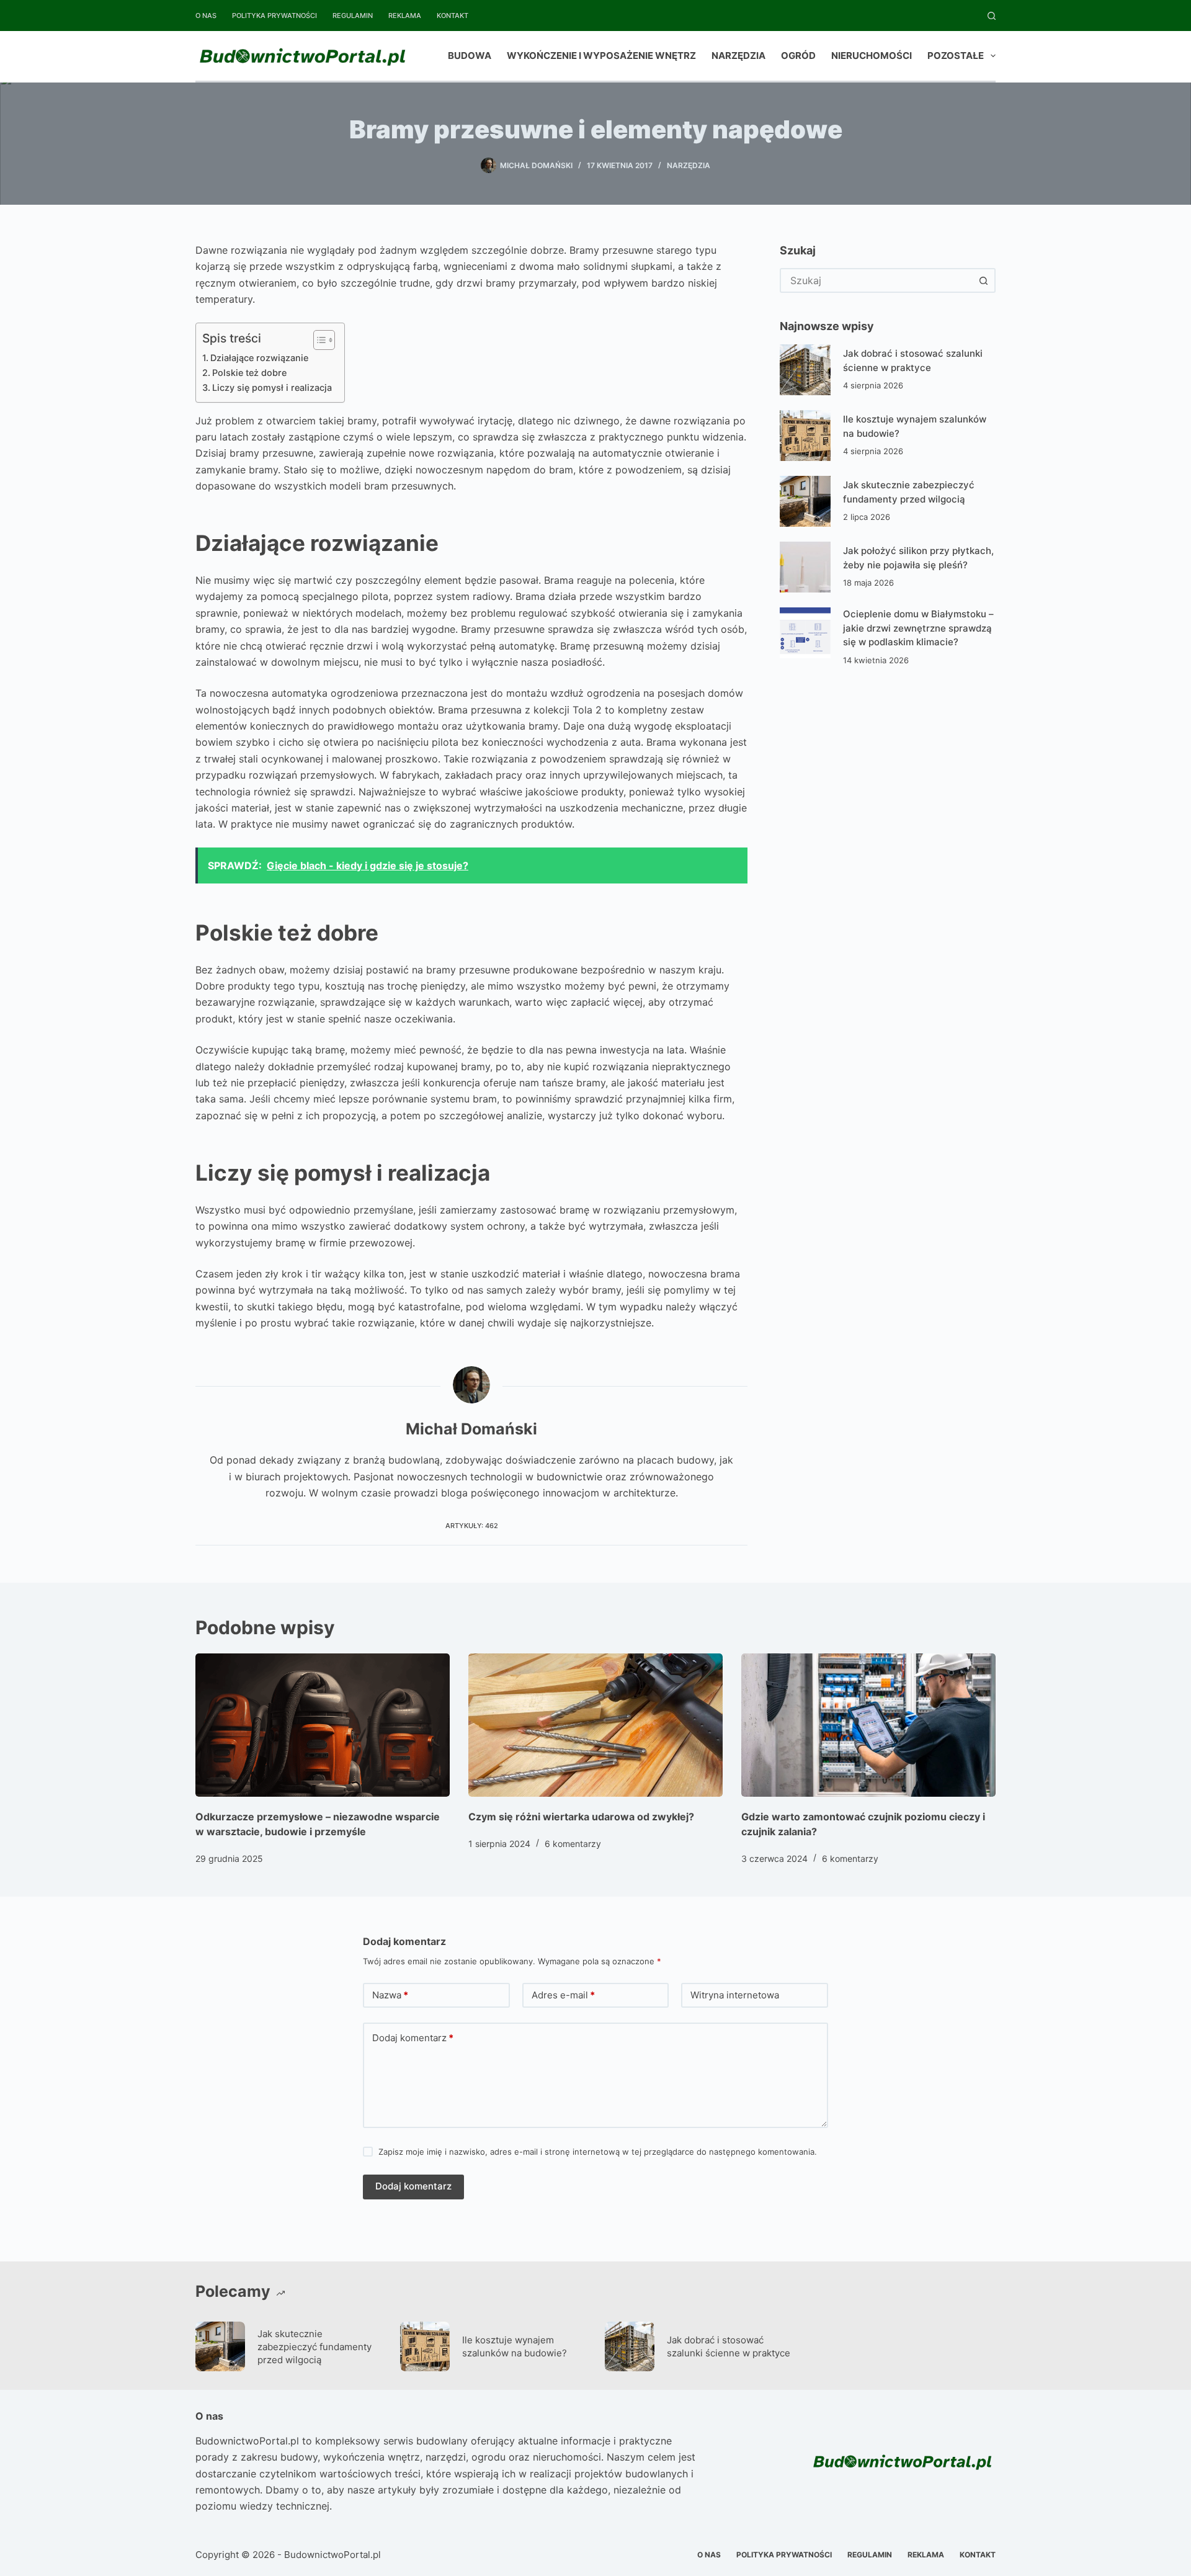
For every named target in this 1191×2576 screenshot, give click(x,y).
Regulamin (353, 16)
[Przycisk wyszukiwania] (983, 280)
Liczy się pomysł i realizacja (272, 387)
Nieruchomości (872, 56)
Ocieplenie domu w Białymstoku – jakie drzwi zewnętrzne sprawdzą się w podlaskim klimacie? (918, 628)
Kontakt (453, 16)
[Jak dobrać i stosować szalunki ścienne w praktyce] (805, 370)
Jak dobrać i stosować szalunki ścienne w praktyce (729, 2346)
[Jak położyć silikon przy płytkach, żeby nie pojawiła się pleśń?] (805, 567)
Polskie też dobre (249, 373)
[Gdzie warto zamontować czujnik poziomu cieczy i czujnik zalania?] (868, 1725)
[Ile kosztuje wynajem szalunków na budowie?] (805, 436)
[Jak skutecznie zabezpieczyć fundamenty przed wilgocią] (805, 501)
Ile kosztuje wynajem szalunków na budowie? (515, 2346)
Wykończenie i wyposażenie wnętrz (601, 56)
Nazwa (390, 1995)
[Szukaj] (992, 16)
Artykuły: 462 (472, 1526)
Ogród (798, 56)
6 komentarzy (573, 1844)
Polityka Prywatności (274, 16)
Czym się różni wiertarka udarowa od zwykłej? (581, 1817)
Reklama (405, 16)
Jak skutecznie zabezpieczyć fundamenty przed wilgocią (314, 2347)
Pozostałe (956, 56)
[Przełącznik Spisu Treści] (318, 340)
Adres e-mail (563, 1995)
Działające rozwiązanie (259, 358)
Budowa (470, 56)
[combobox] (877, 280)
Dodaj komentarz (413, 2038)
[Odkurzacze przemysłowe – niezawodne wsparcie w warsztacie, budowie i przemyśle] (323, 1725)
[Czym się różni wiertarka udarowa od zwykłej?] (595, 1725)
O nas (206, 16)
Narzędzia (738, 56)
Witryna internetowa (735, 1995)
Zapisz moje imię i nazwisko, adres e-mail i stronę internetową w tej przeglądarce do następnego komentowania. (598, 2152)
